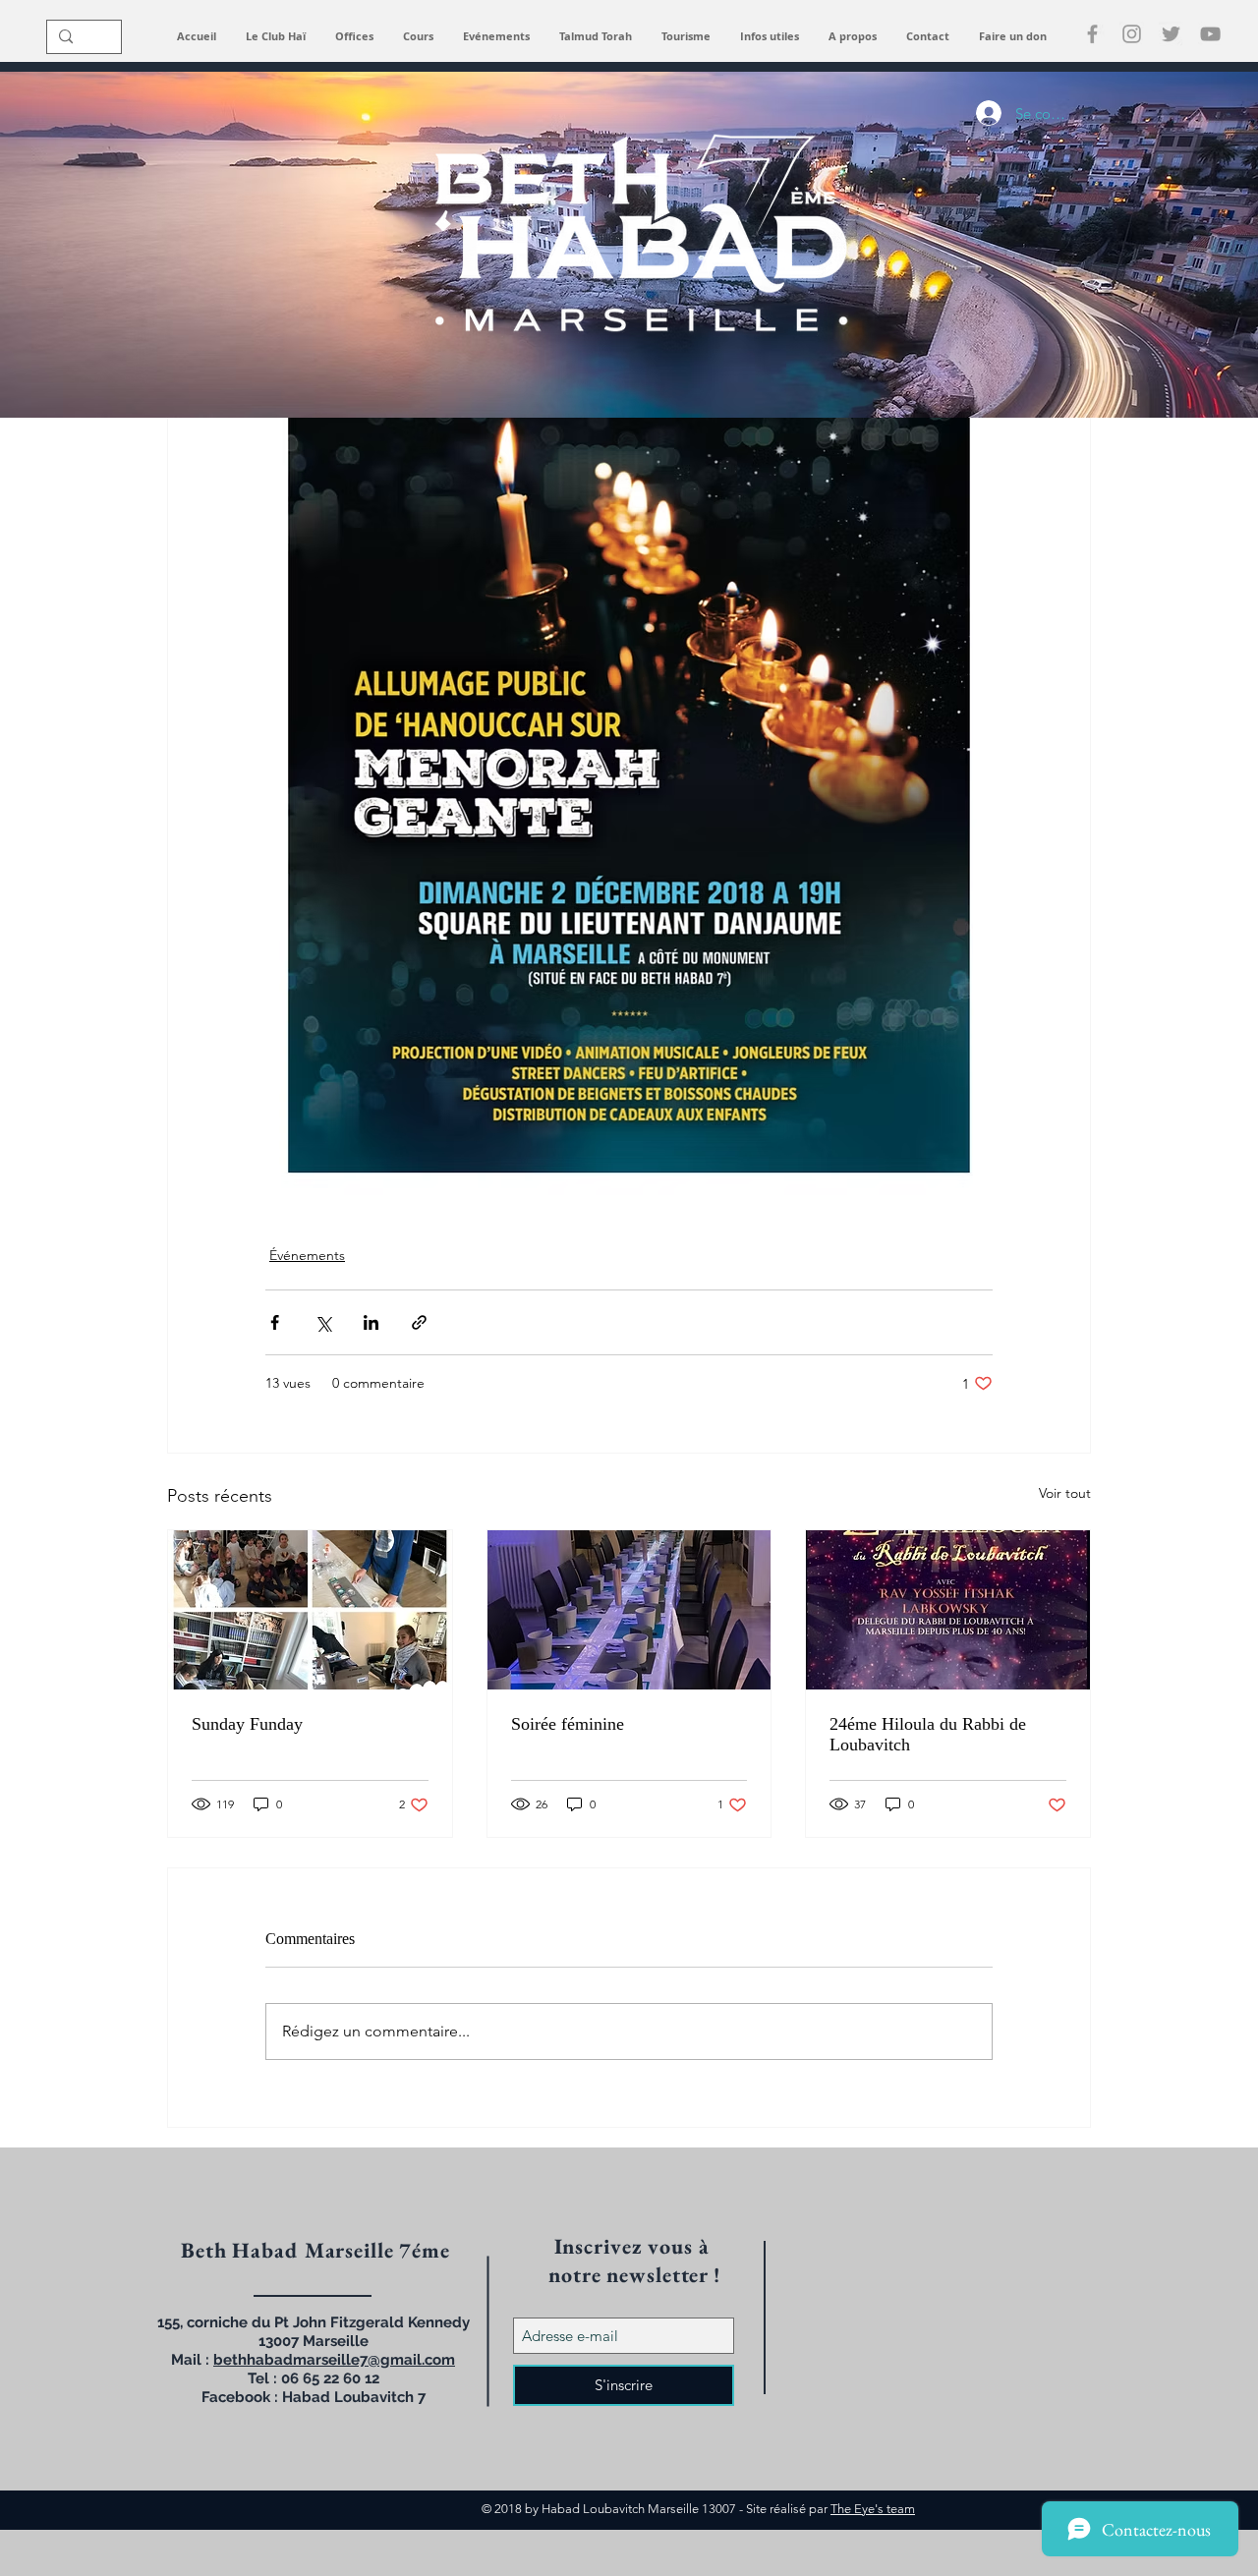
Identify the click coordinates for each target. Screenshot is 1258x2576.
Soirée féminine (568, 1724)
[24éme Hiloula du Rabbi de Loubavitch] (948, 1610)
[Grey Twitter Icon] (1171, 34)
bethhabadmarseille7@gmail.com (334, 2360)
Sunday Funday (247, 1724)
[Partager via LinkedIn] (371, 1322)
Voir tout (1065, 1493)
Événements (307, 1255)
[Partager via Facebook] (275, 1322)
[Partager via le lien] (419, 1322)
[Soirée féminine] (629, 1610)
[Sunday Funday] (310, 1610)
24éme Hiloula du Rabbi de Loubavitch (928, 1734)
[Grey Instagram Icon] (1132, 34)
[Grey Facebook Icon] (1092, 34)
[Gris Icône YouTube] (1210, 34)
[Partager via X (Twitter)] (323, 1322)
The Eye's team (873, 2509)
